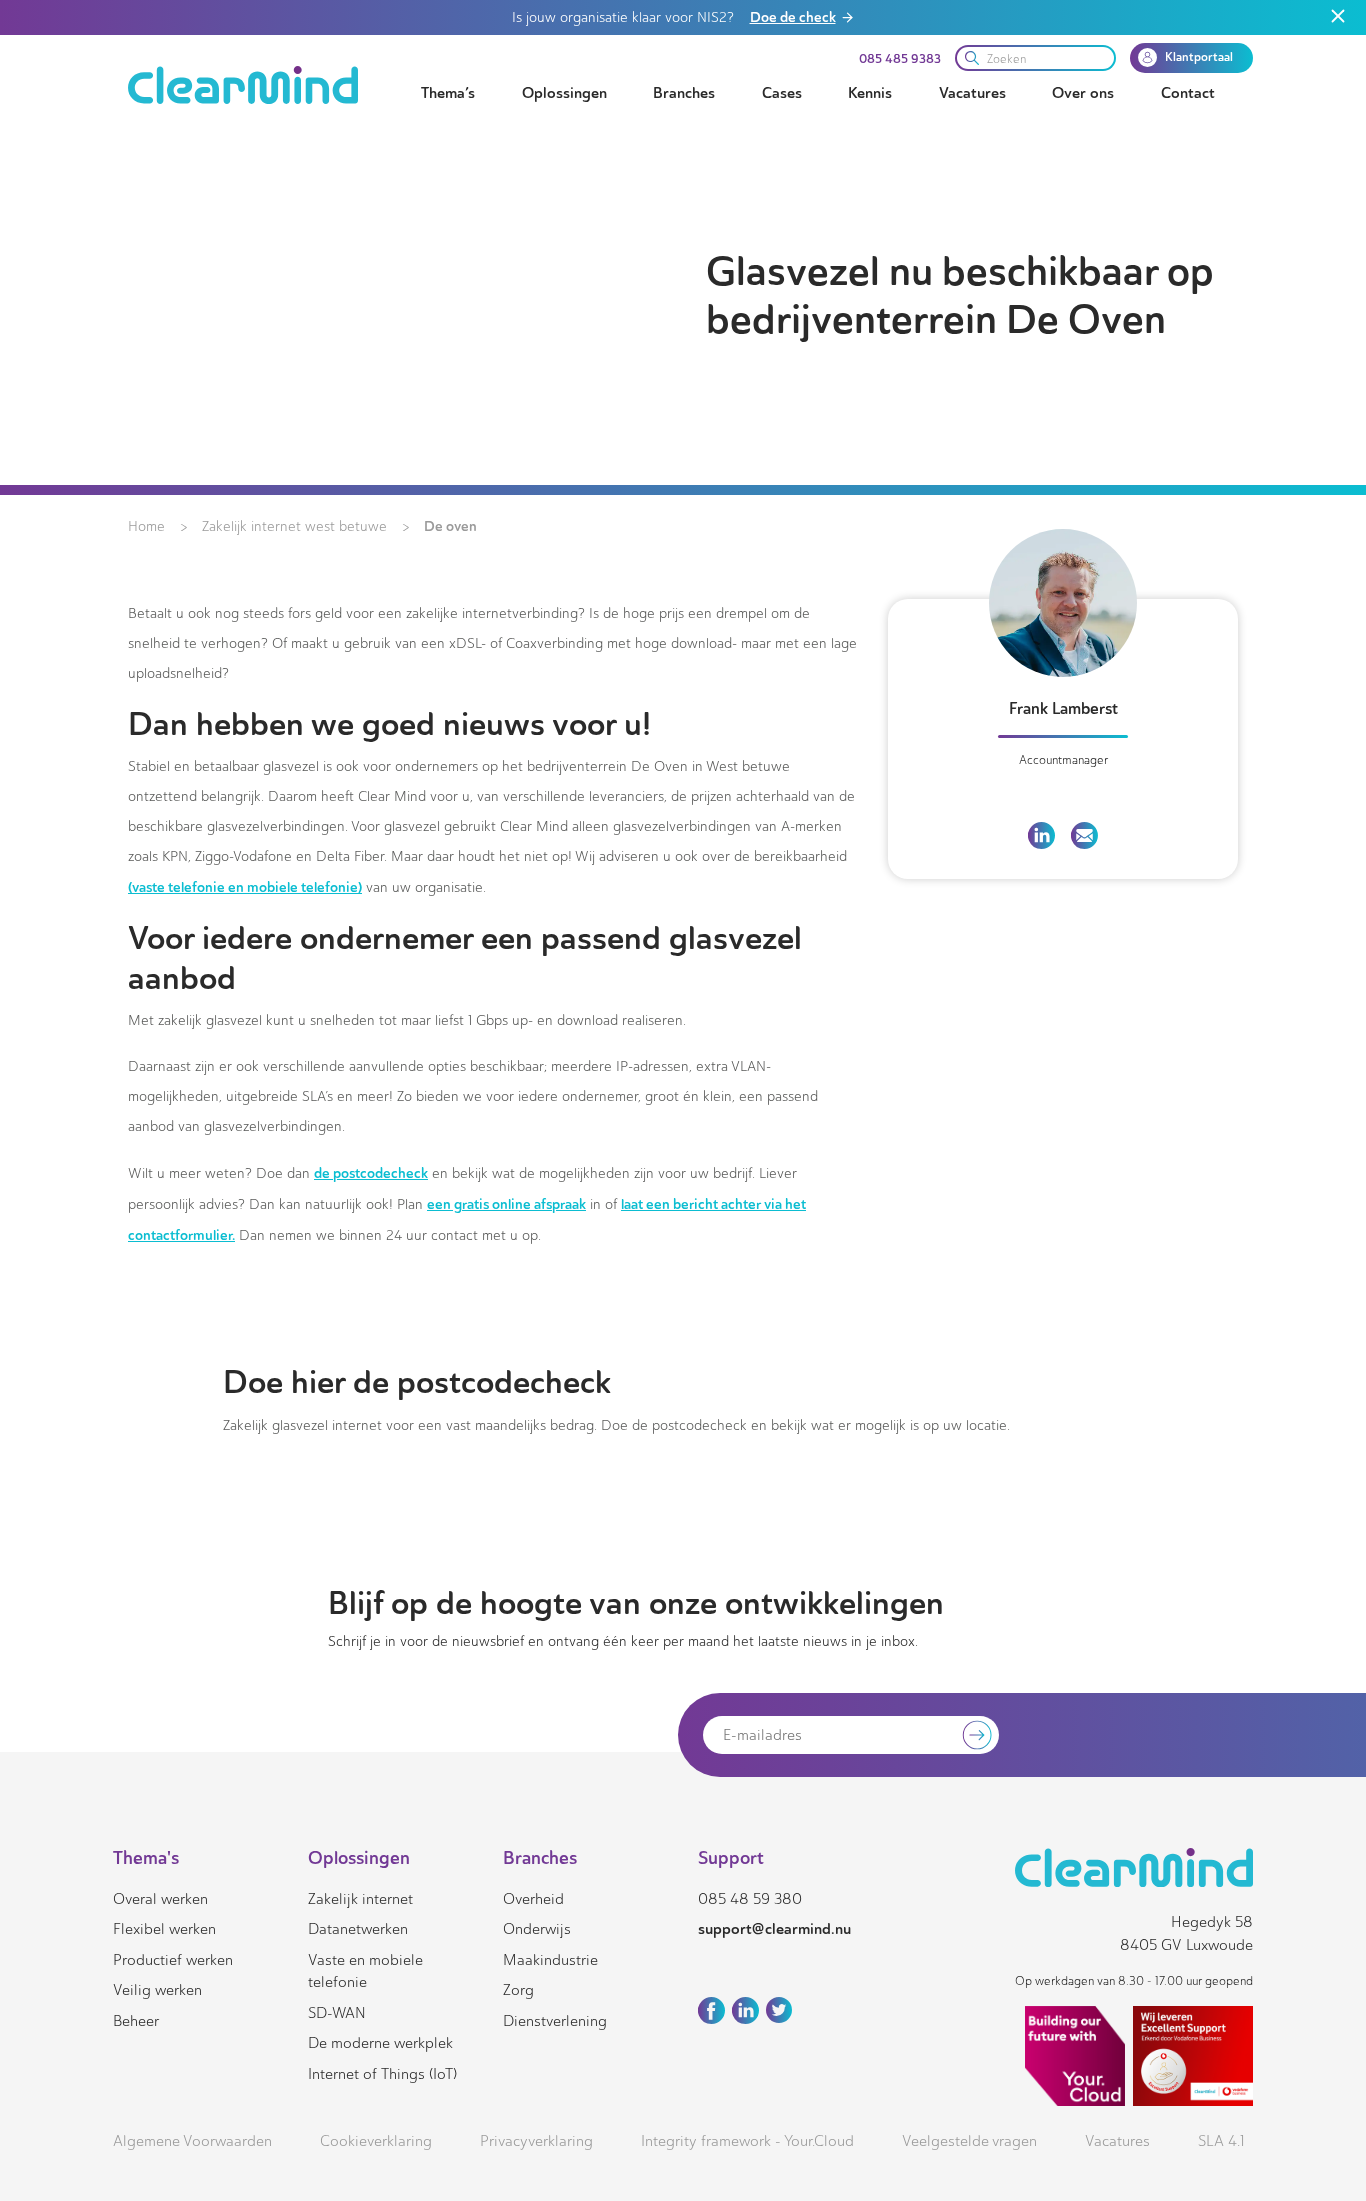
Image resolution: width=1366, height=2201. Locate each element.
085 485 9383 (900, 59)
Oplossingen (564, 93)
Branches (684, 93)
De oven (450, 526)
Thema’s (448, 93)
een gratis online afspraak (506, 1204)
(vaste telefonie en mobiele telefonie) (245, 887)
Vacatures (972, 93)
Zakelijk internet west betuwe (294, 526)
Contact (1188, 93)
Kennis (870, 93)
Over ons (1083, 93)
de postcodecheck (371, 1173)
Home (146, 526)
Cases (782, 93)
